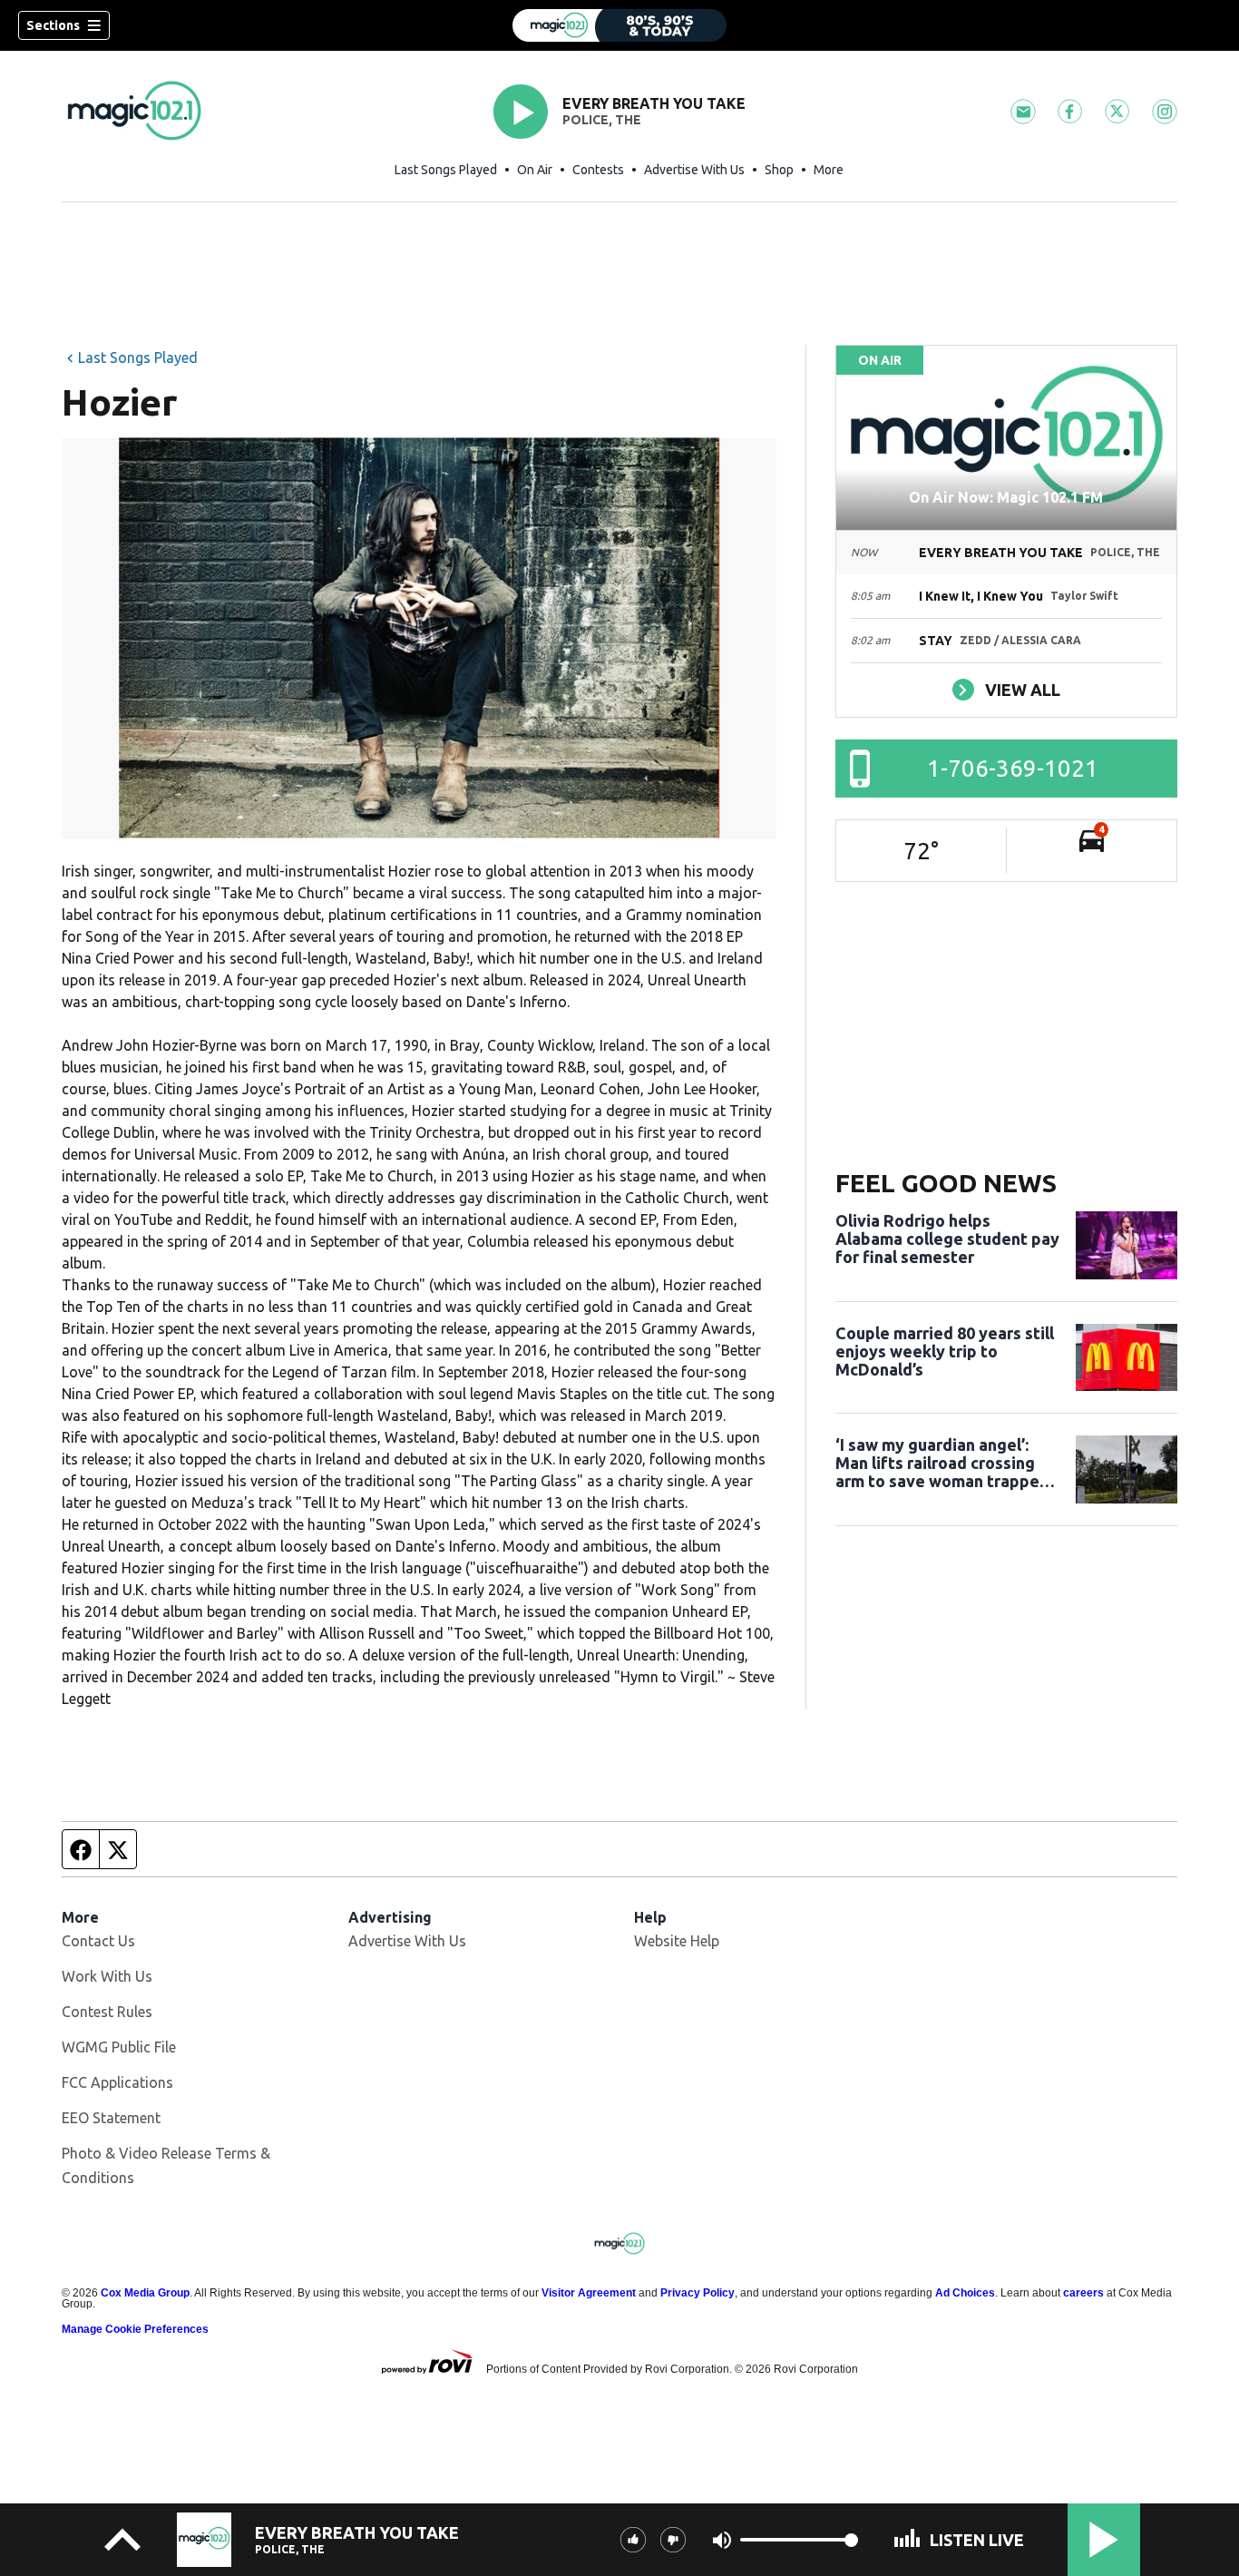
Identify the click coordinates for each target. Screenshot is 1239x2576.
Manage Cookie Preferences (135, 2329)
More (829, 170)
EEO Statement (111, 2118)
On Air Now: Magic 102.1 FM (1006, 497)
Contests (598, 170)
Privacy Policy (698, 2293)
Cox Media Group (145, 2293)
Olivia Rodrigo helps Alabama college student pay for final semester (947, 1239)
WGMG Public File (119, 2047)
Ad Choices (965, 2293)
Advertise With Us (694, 170)
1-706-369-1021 (1013, 768)
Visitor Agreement (589, 2293)
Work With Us (107, 1976)
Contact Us (98, 1941)
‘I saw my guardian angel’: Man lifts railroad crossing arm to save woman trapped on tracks (942, 1463)
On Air (535, 170)
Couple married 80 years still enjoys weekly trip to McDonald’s (945, 1351)
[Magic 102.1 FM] (619, 25)
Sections (53, 25)
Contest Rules (107, 2012)
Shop (779, 170)
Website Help (677, 1941)
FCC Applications (117, 2082)
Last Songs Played (446, 170)
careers (1083, 2293)
